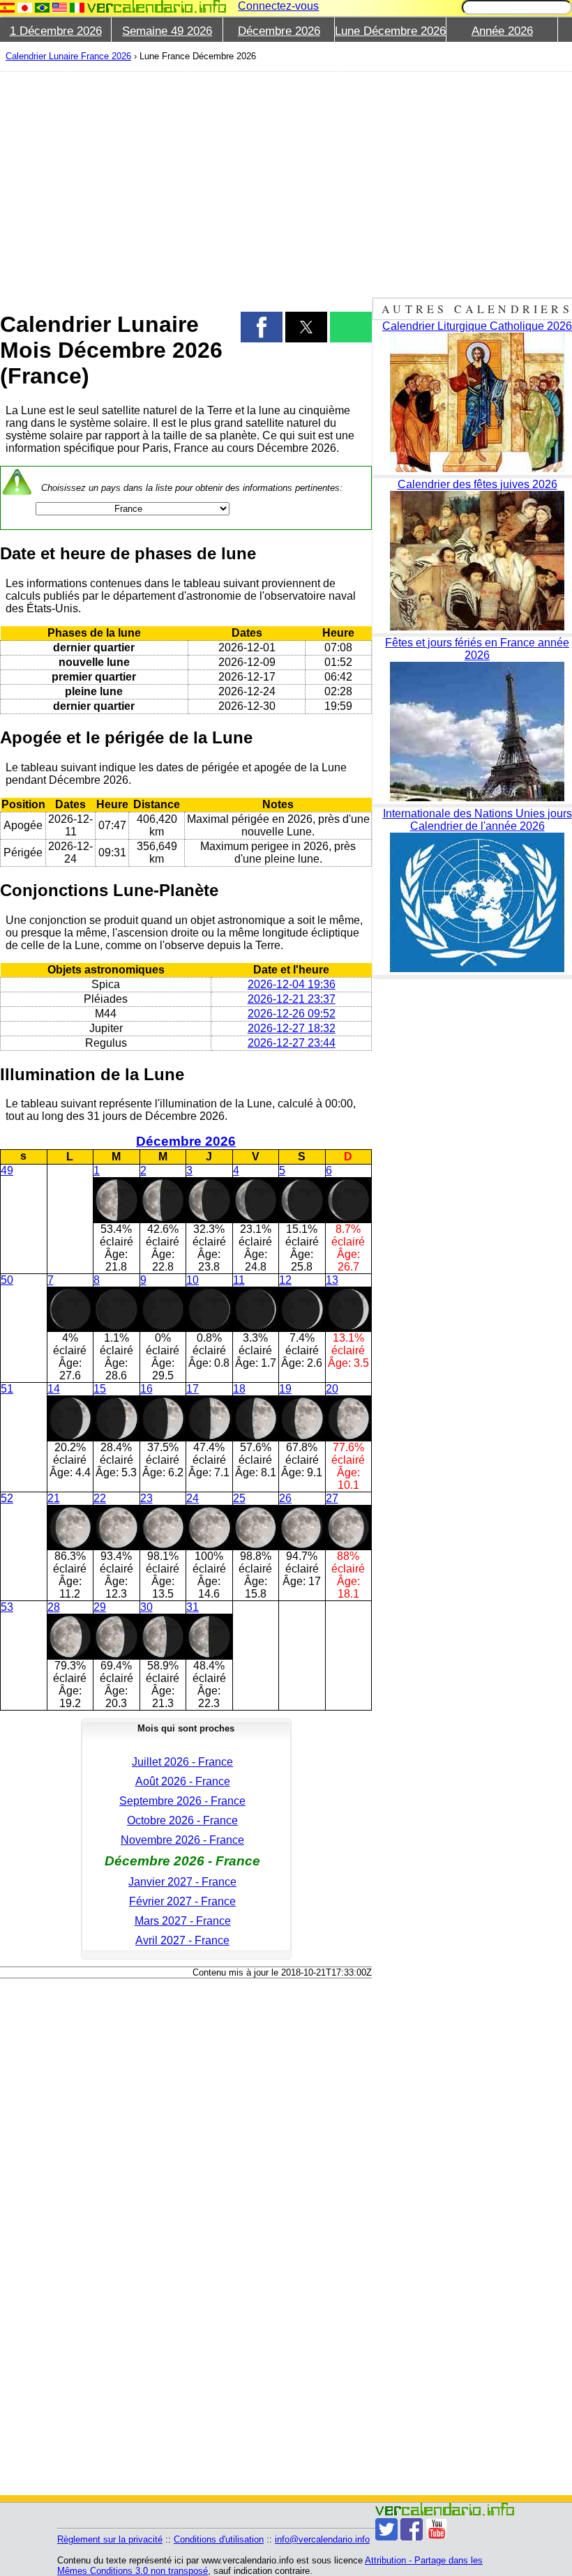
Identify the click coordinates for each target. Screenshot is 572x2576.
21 (54, 1498)
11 (239, 1280)
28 (54, 1607)
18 (239, 1389)
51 (7, 1389)
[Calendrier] (157, 7)
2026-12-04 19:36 (292, 984)
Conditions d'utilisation (219, 2539)
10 (193, 1280)
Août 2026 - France (183, 1781)
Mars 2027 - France (183, 1921)
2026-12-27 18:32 (292, 1028)
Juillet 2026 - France (182, 1762)
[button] (262, 327)
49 (7, 1170)
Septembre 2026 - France (182, 1801)
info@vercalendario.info (322, 2539)
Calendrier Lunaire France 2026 (68, 56)
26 (285, 1498)
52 (7, 1498)
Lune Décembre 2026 (390, 31)
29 (100, 1607)
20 (332, 1389)
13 (332, 1280)
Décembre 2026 (279, 31)
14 (54, 1389)
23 (146, 1498)
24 (193, 1498)
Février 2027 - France (182, 1901)
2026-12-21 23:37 (292, 999)
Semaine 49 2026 (167, 31)
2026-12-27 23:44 (292, 1043)
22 (100, 1498)
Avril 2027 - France (182, 1940)
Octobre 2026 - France (182, 1820)
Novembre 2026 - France (182, 1840)
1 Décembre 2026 (56, 31)
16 (146, 1389)
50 (7, 1280)
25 (239, 1498)
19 (285, 1389)
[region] (186, 183)
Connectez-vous (278, 6)
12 (285, 1280)
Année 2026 (502, 31)
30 (146, 1607)
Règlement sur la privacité (110, 2539)
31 (193, 1607)
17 (193, 1389)
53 (7, 1607)
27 (332, 1498)
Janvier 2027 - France (182, 1882)
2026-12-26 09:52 (292, 1014)
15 (100, 1389)
